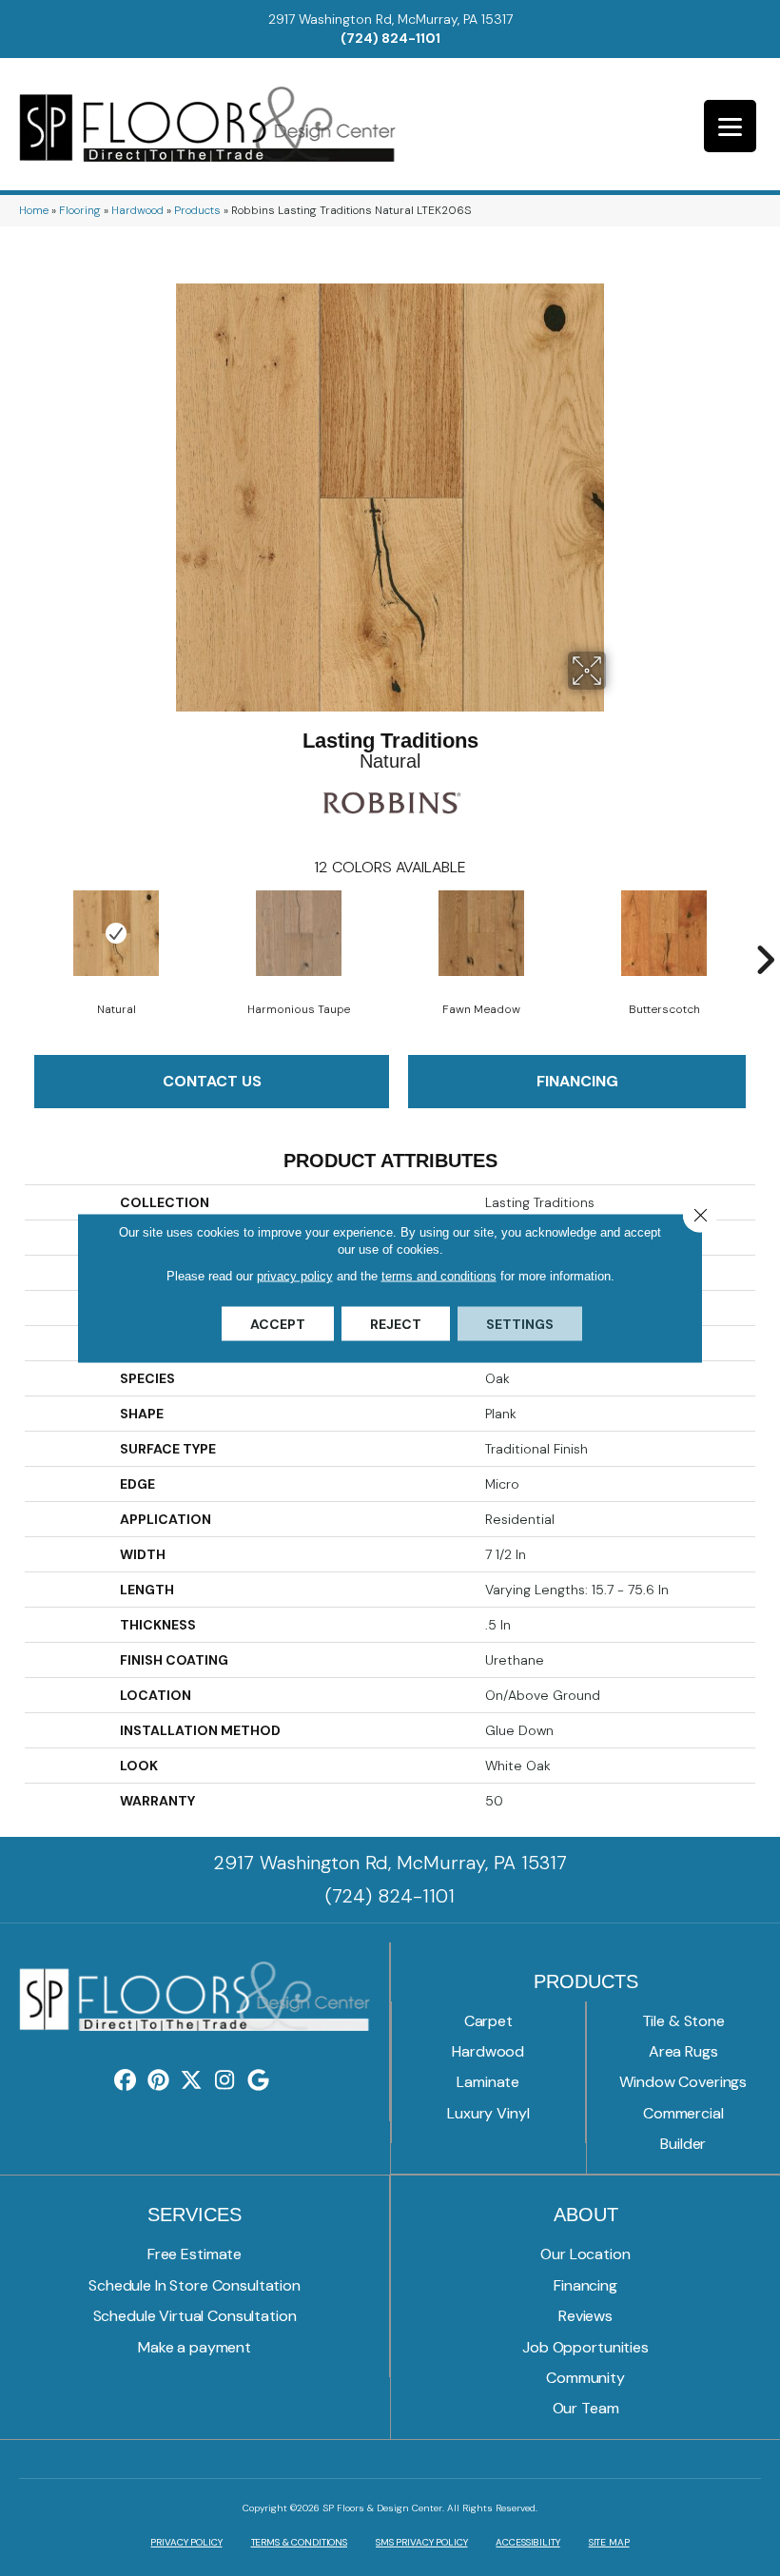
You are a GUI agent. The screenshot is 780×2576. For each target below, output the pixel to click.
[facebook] (125, 2081)
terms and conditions (439, 1276)
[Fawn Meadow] (481, 933)
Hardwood (137, 210)
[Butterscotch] (664, 933)
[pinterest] (158, 2081)
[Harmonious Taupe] (299, 933)
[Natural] (116, 933)
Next (765, 931)
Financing (577, 1081)
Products (197, 210)
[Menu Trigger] (730, 126)
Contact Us (212, 1081)
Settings (520, 1324)
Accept (278, 1324)
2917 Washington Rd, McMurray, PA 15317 (390, 19)
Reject (396, 1324)
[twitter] (192, 2081)
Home (34, 210)
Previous (15, 931)
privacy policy (295, 1276)
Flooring (80, 210)
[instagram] (225, 2081)
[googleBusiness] (258, 2081)
